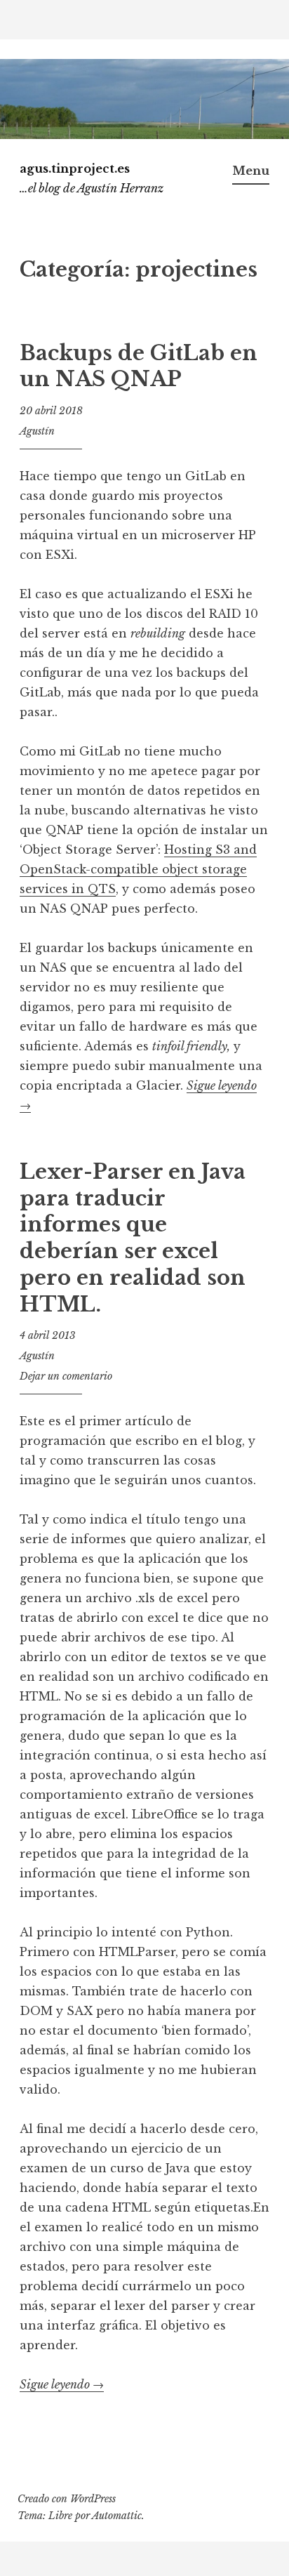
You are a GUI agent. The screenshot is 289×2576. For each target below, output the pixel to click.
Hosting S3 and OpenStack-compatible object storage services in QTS (138, 869)
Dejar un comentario (66, 1376)
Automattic (117, 2516)
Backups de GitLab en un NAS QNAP (139, 366)
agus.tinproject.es (75, 169)
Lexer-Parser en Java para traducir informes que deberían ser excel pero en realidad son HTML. (133, 1238)
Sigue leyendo (62, 2385)
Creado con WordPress (67, 2499)
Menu (251, 171)
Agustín (37, 431)
